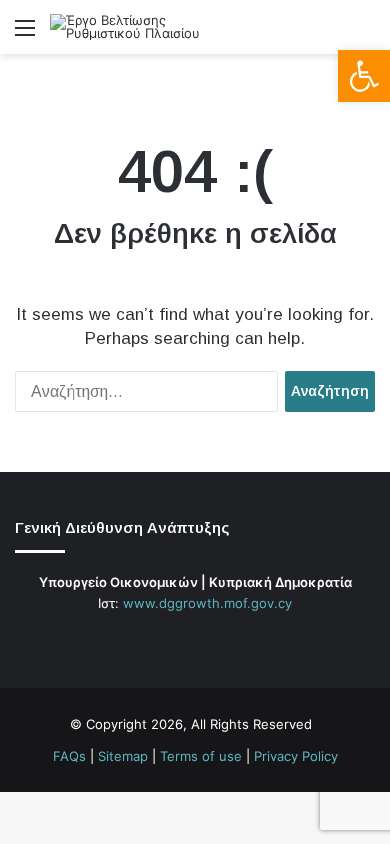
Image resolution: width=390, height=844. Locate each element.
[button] (364, 76)
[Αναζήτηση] (365, 34)
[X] (183, 641)
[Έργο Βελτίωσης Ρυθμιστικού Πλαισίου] (130, 27)
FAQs (69, 756)
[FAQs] (231, 641)
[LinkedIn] (207, 641)
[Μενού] (25, 34)
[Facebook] (159, 641)
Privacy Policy (296, 756)
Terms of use (201, 756)
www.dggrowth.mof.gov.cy (207, 603)
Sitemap (123, 756)
